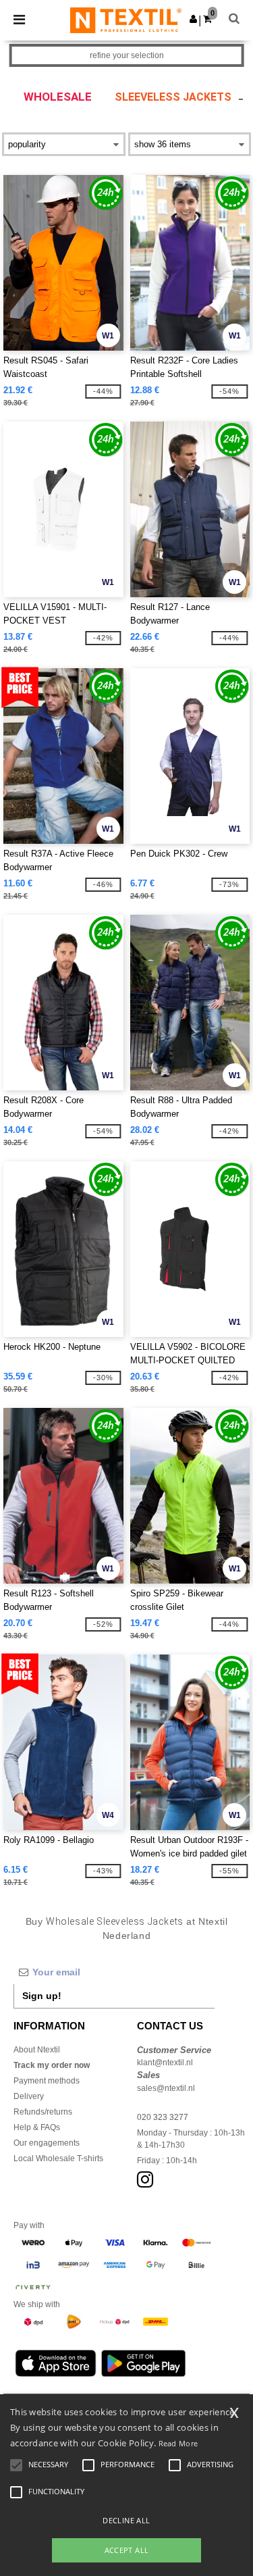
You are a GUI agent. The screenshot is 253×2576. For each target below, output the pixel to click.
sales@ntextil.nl (166, 2088)
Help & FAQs (37, 2127)
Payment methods (47, 2081)
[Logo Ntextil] (126, 20)
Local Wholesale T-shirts (58, 2158)
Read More (178, 2443)
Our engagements (47, 2143)
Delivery (29, 2096)
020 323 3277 (163, 2117)
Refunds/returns (43, 2112)
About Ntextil (37, 2050)
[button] (193, 19)
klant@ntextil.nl (165, 2063)
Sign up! (42, 1996)
